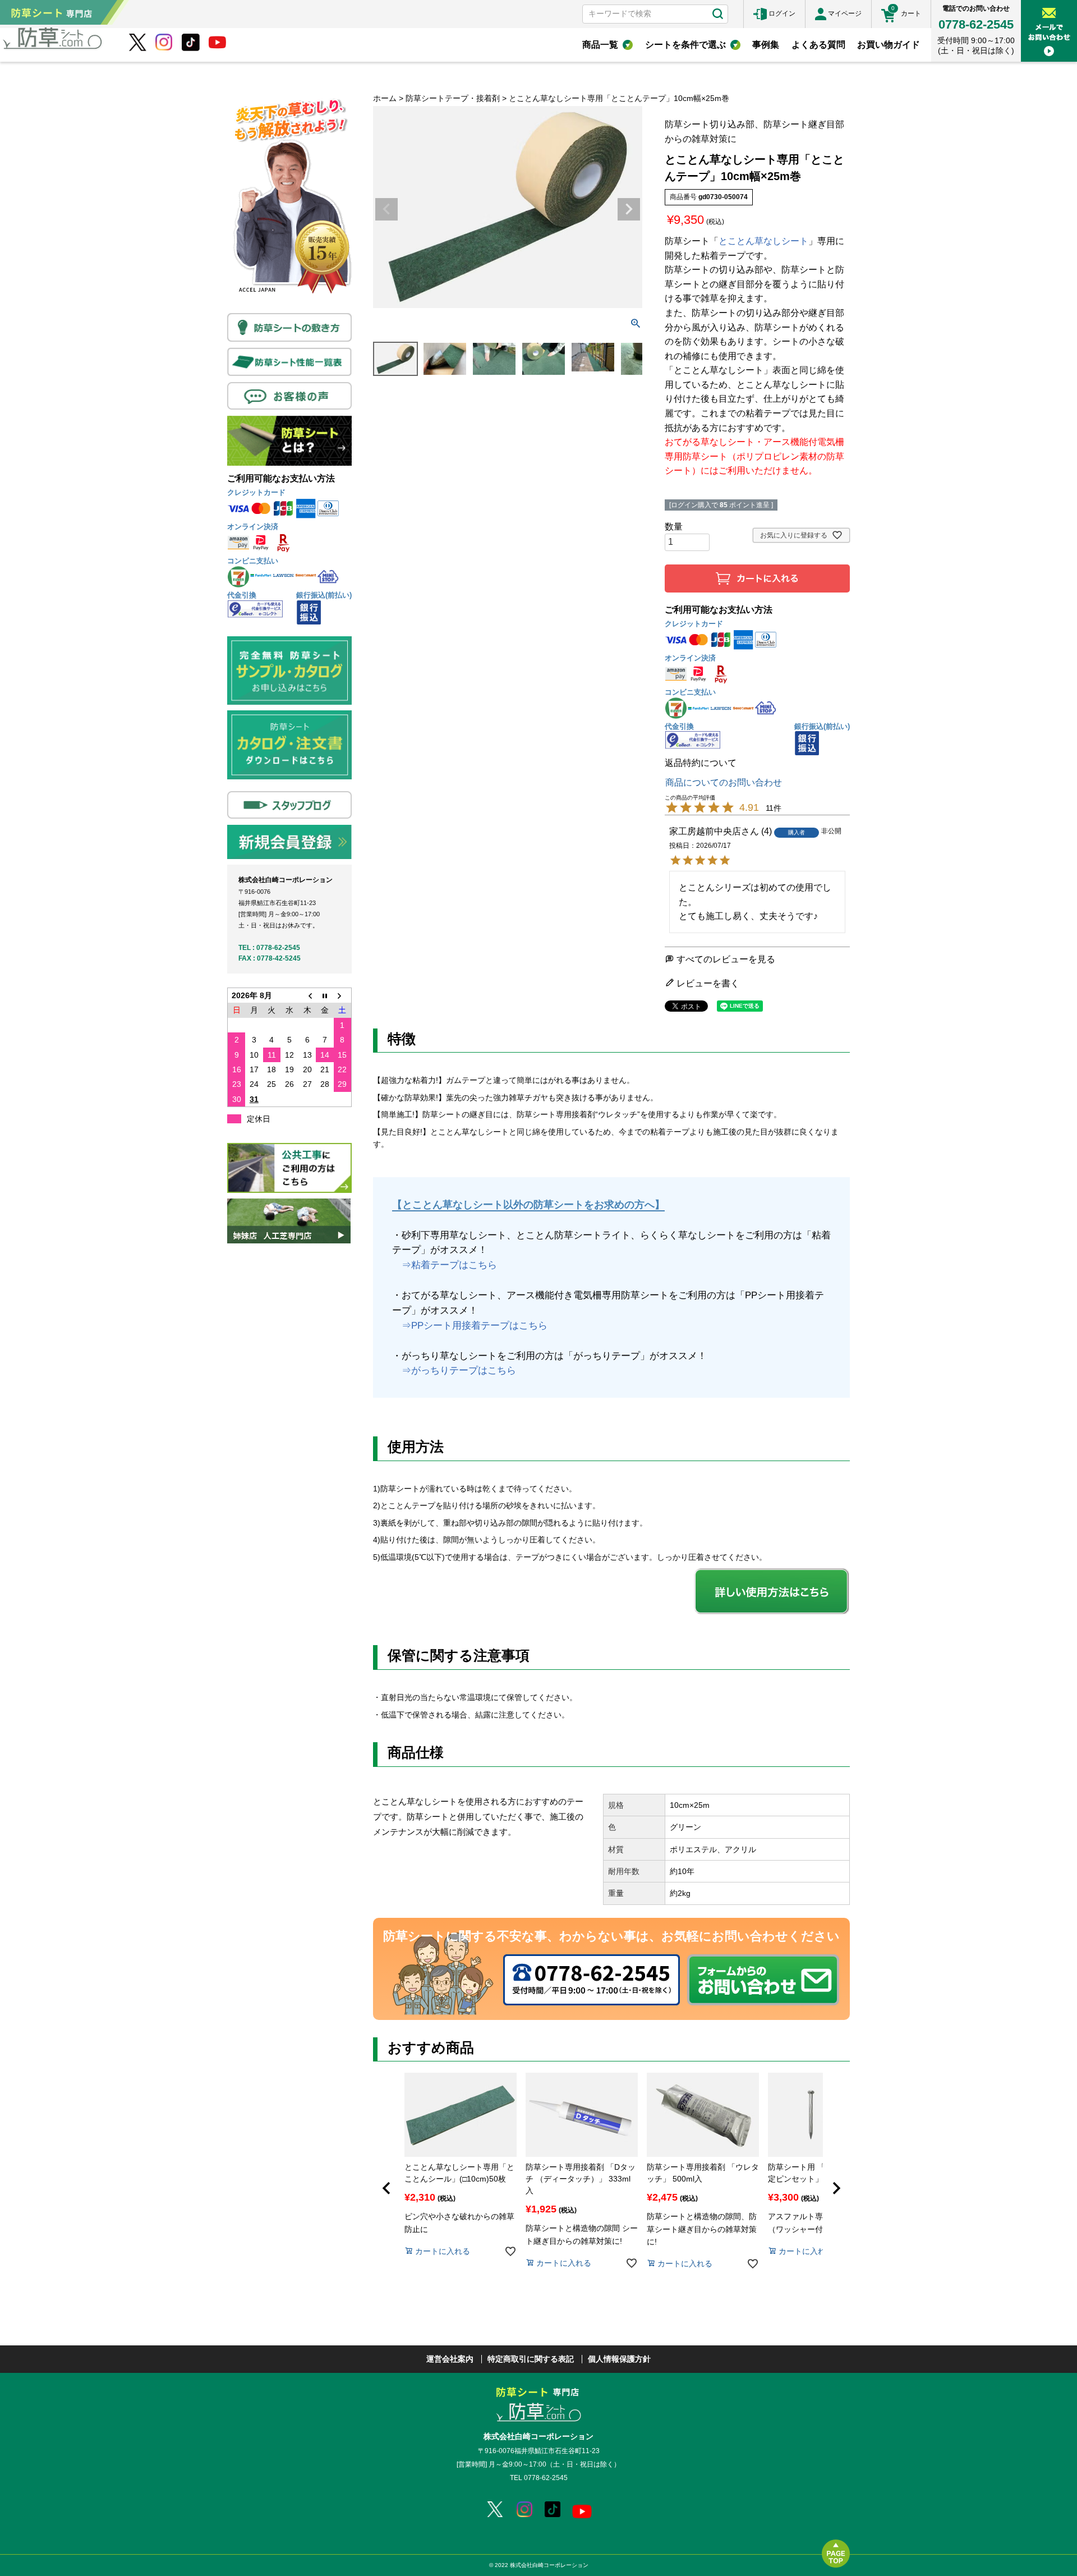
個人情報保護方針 (619, 2359)
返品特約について (701, 763)
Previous (386, 209)
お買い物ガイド (889, 45)
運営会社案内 (450, 2359)
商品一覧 (600, 45)
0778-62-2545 (976, 24)
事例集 (766, 45)
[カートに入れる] (757, 578)
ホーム (385, 98)
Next (629, 209)
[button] (386, 2188)
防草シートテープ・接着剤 (453, 98)
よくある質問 (818, 45)
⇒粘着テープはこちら (445, 1265)
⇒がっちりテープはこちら (454, 1370)
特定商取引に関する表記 (531, 2359)
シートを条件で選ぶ (685, 45)
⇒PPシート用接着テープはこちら (470, 1326)
